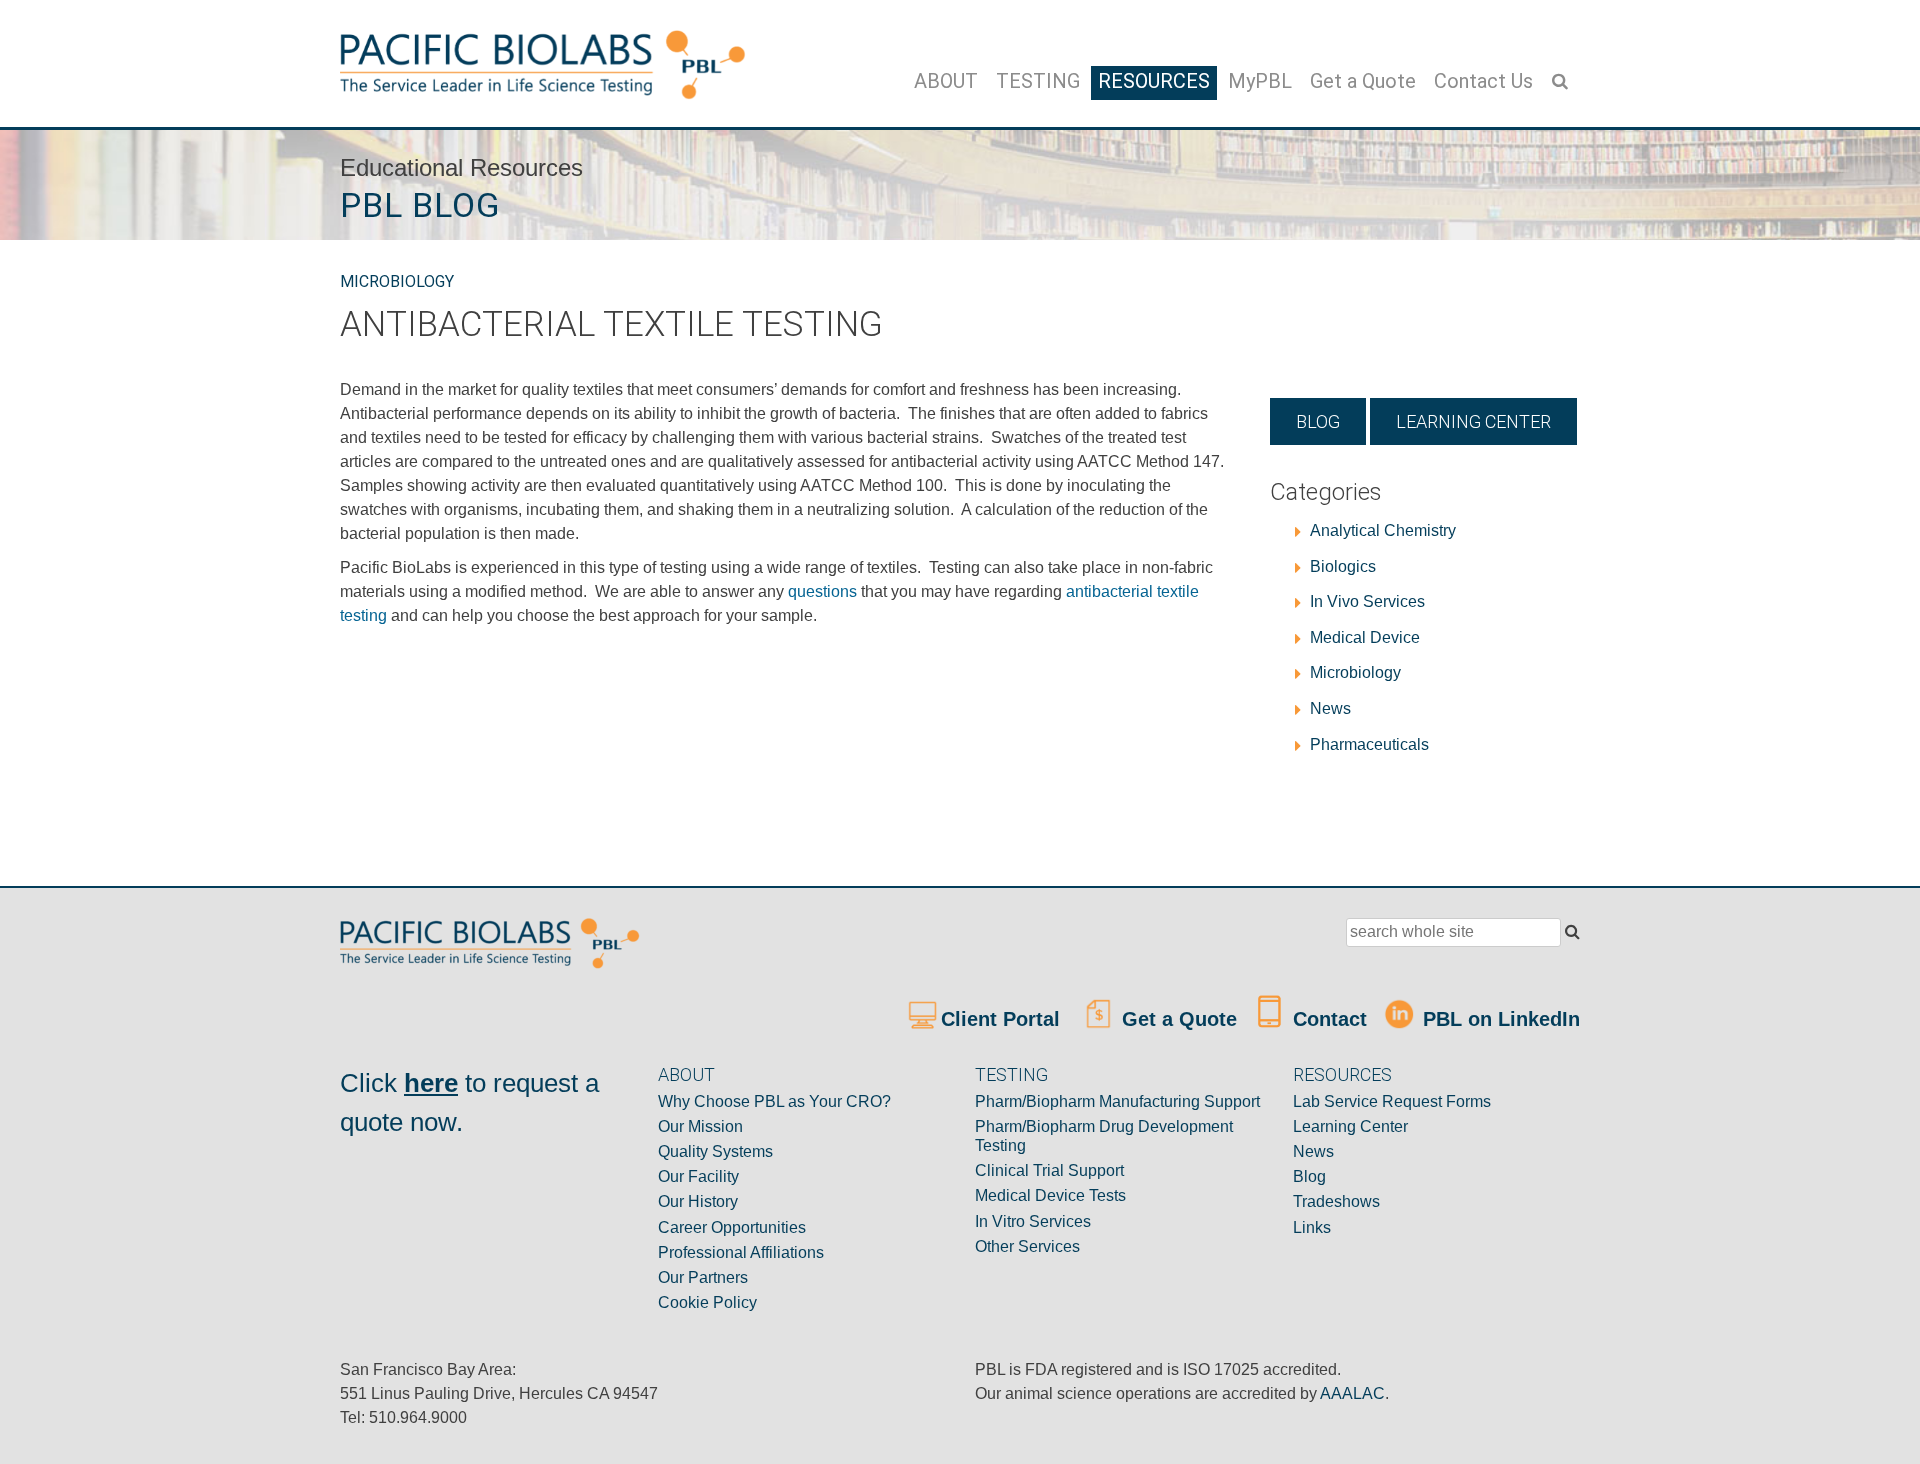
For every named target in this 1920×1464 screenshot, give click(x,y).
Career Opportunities (732, 1227)
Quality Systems (715, 1151)
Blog (1318, 421)
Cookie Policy (707, 1302)
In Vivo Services (1367, 601)
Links (1312, 1227)
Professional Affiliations (741, 1252)
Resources (1154, 81)
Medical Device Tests (1050, 1195)
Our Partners (703, 1277)
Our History (698, 1201)
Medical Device (1365, 637)
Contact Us (1483, 81)
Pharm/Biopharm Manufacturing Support (1117, 1101)
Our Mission (700, 1126)
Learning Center (1473, 421)
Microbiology (397, 281)
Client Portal (1003, 1019)
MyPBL (1260, 81)
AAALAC (1352, 1393)
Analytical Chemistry (1383, 530)
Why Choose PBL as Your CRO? (774, 1101)
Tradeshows (1336, 1201)
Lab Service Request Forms (1392, 1101)
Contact (1327, 1019)
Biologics (1343, 566)
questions (824, 591)
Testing (1038, 81)
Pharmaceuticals (1369, 744)
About (946, 81)
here (431, 1083)
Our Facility (698, 1176)
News (1330, 708)
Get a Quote (1363, 81)
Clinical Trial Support (1049, 1170)
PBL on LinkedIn (1498, 1019)
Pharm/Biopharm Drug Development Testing (1104, 1136)
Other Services (1027, 1246)
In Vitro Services (1033, 1221)
